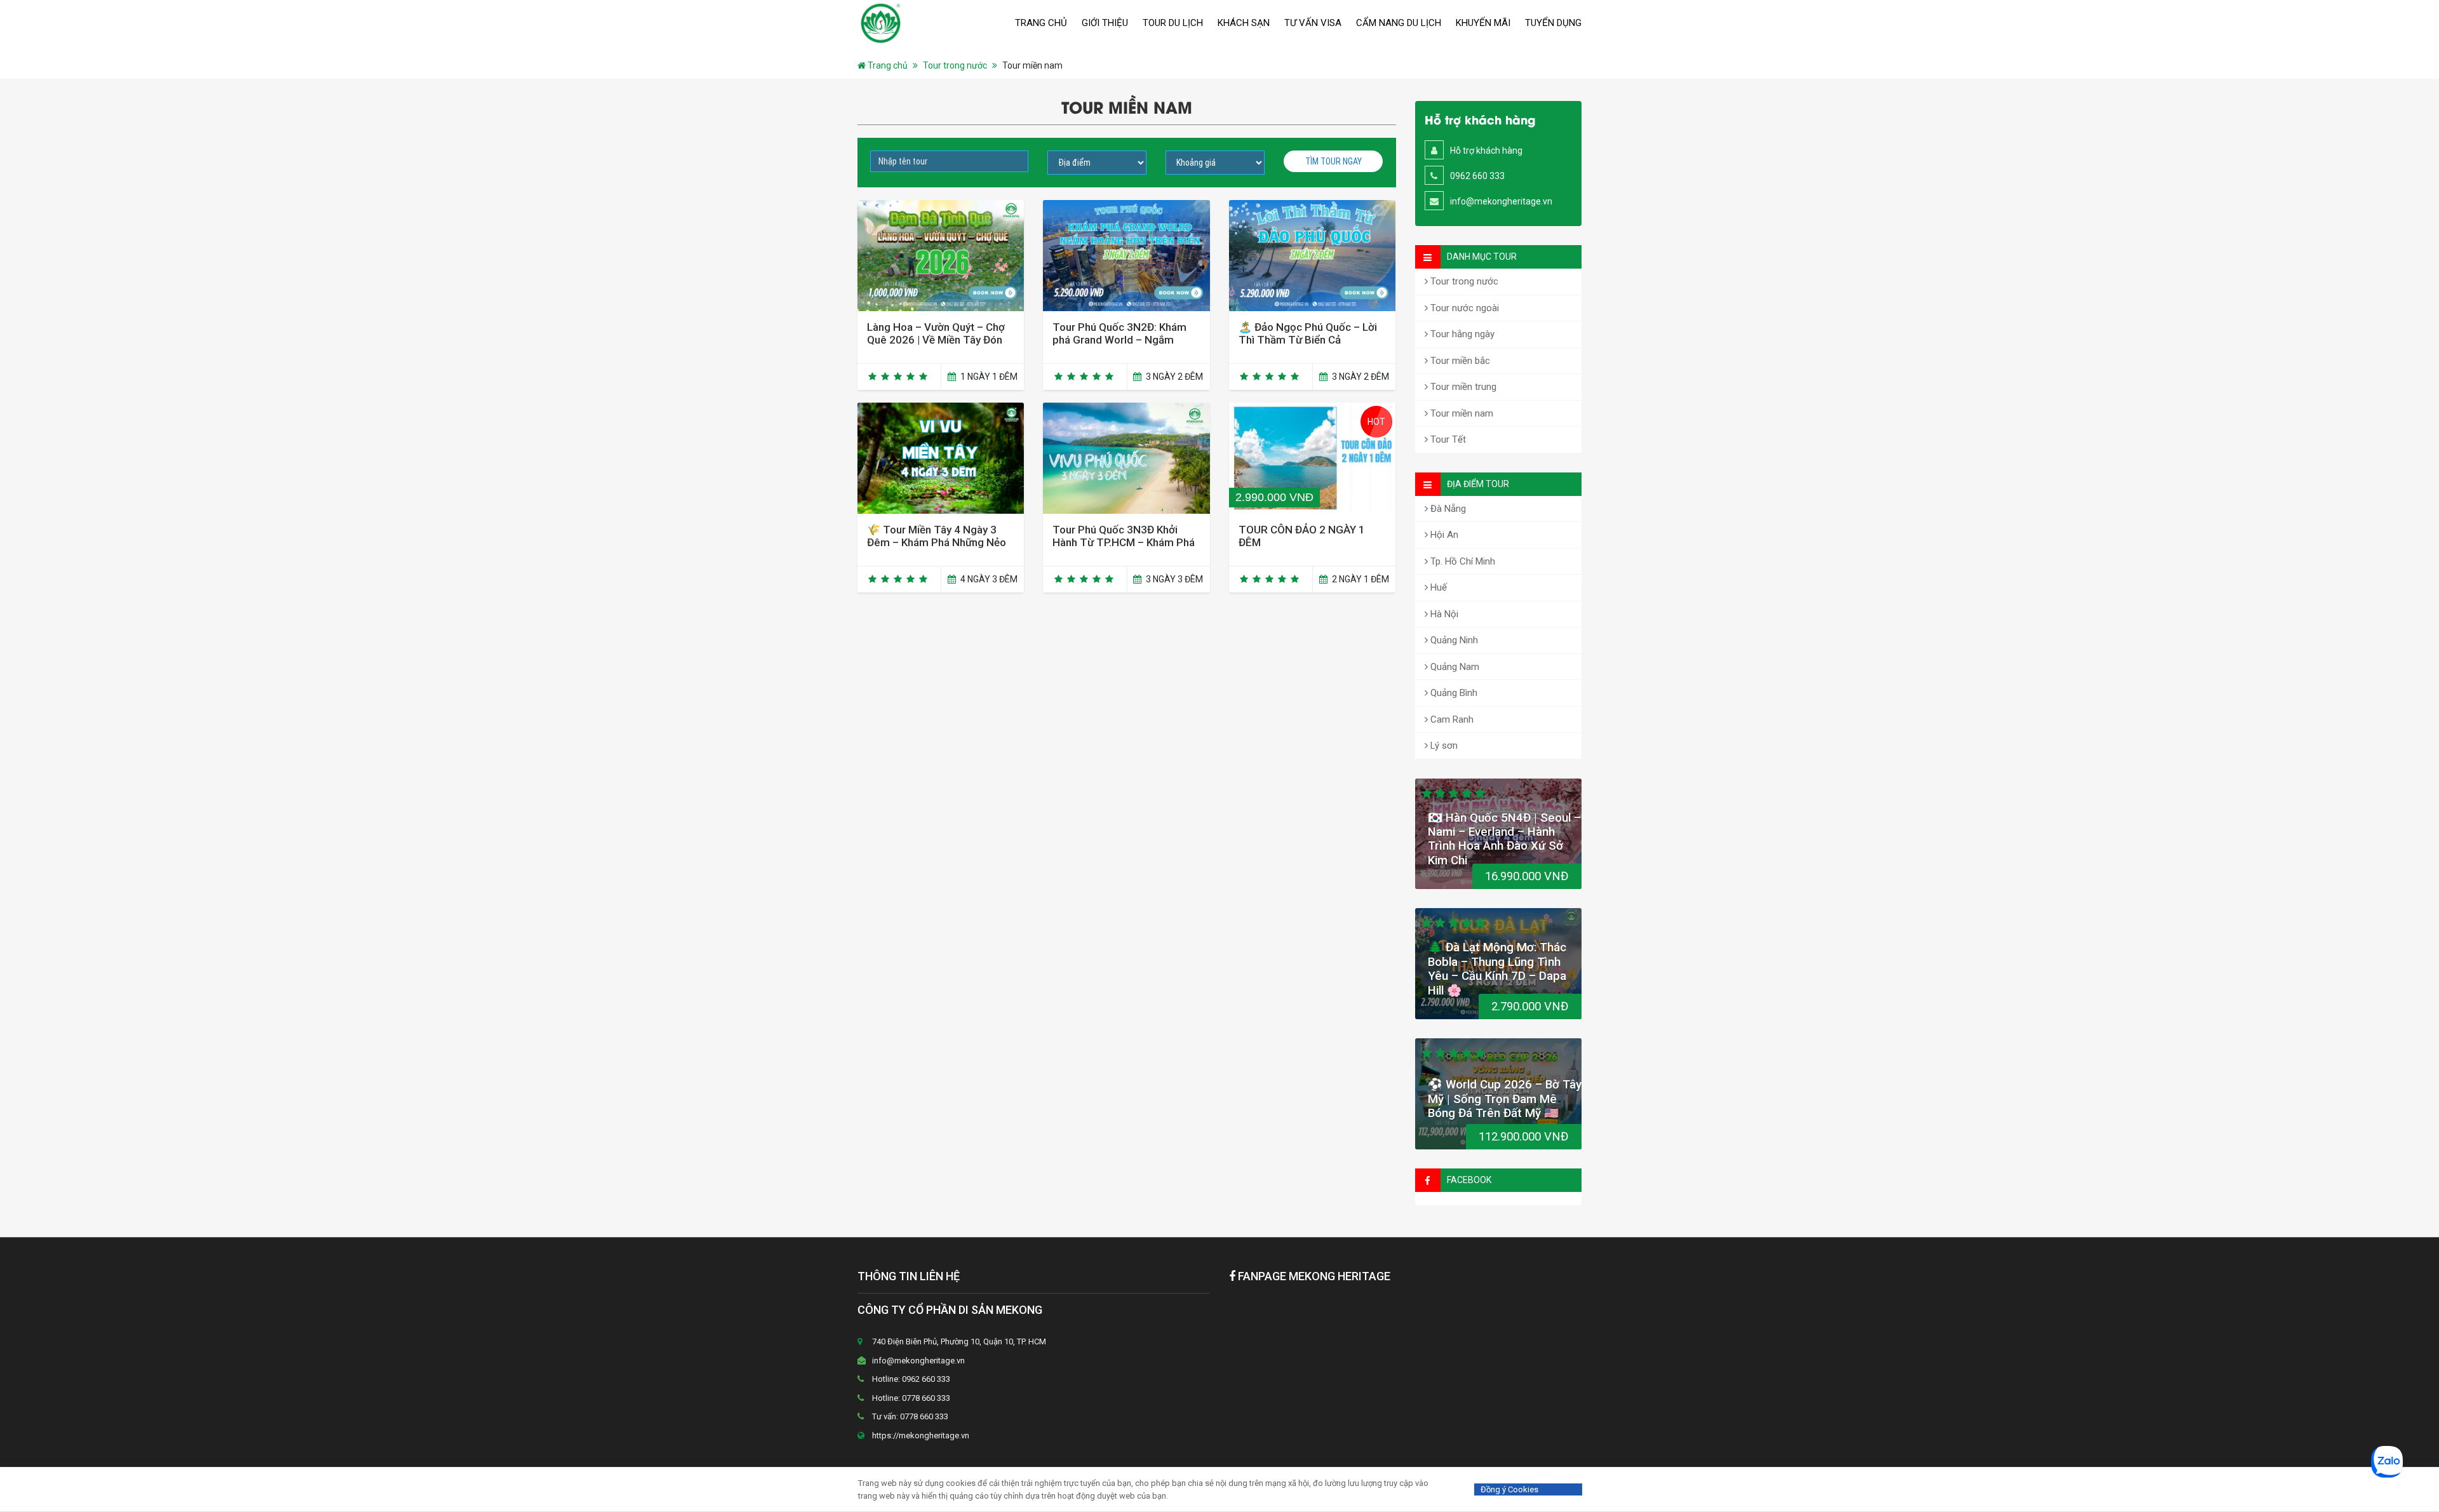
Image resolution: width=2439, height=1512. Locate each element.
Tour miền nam (1461, 413)
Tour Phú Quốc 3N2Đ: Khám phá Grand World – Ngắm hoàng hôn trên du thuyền (1119, 340)
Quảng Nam (1454, 667)
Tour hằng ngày (1461, 334)
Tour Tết (1447, 439)
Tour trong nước (955, 65)
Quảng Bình (1453, 693)
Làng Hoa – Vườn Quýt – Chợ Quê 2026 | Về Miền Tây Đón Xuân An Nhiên (936, 340)
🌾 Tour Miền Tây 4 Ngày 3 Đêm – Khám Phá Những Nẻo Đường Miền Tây (937, 542)
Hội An (1443, 535)
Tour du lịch (1173, 23)
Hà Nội (1443, 614)
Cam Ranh (1451, 719)
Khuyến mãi (1483, 23)
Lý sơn (1443, 746)
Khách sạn (1244, 23)
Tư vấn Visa (1313, 23)
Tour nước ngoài (1463, 308)
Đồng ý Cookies (1509, 1489)
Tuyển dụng (1553, 23)
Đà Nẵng (1447, 509)
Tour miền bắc (1459, 361)
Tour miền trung (1462, 387)
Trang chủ (1041, 23)
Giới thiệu (1105, 23)
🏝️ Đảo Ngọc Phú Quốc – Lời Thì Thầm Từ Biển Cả (1308, 333)
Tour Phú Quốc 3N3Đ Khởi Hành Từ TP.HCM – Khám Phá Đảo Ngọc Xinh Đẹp (1124, 542)
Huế (1437, 587)
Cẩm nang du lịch (1399, 23)
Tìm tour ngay (1334, 161)
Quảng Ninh (1453, 640)
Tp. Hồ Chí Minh (1461, 561)
